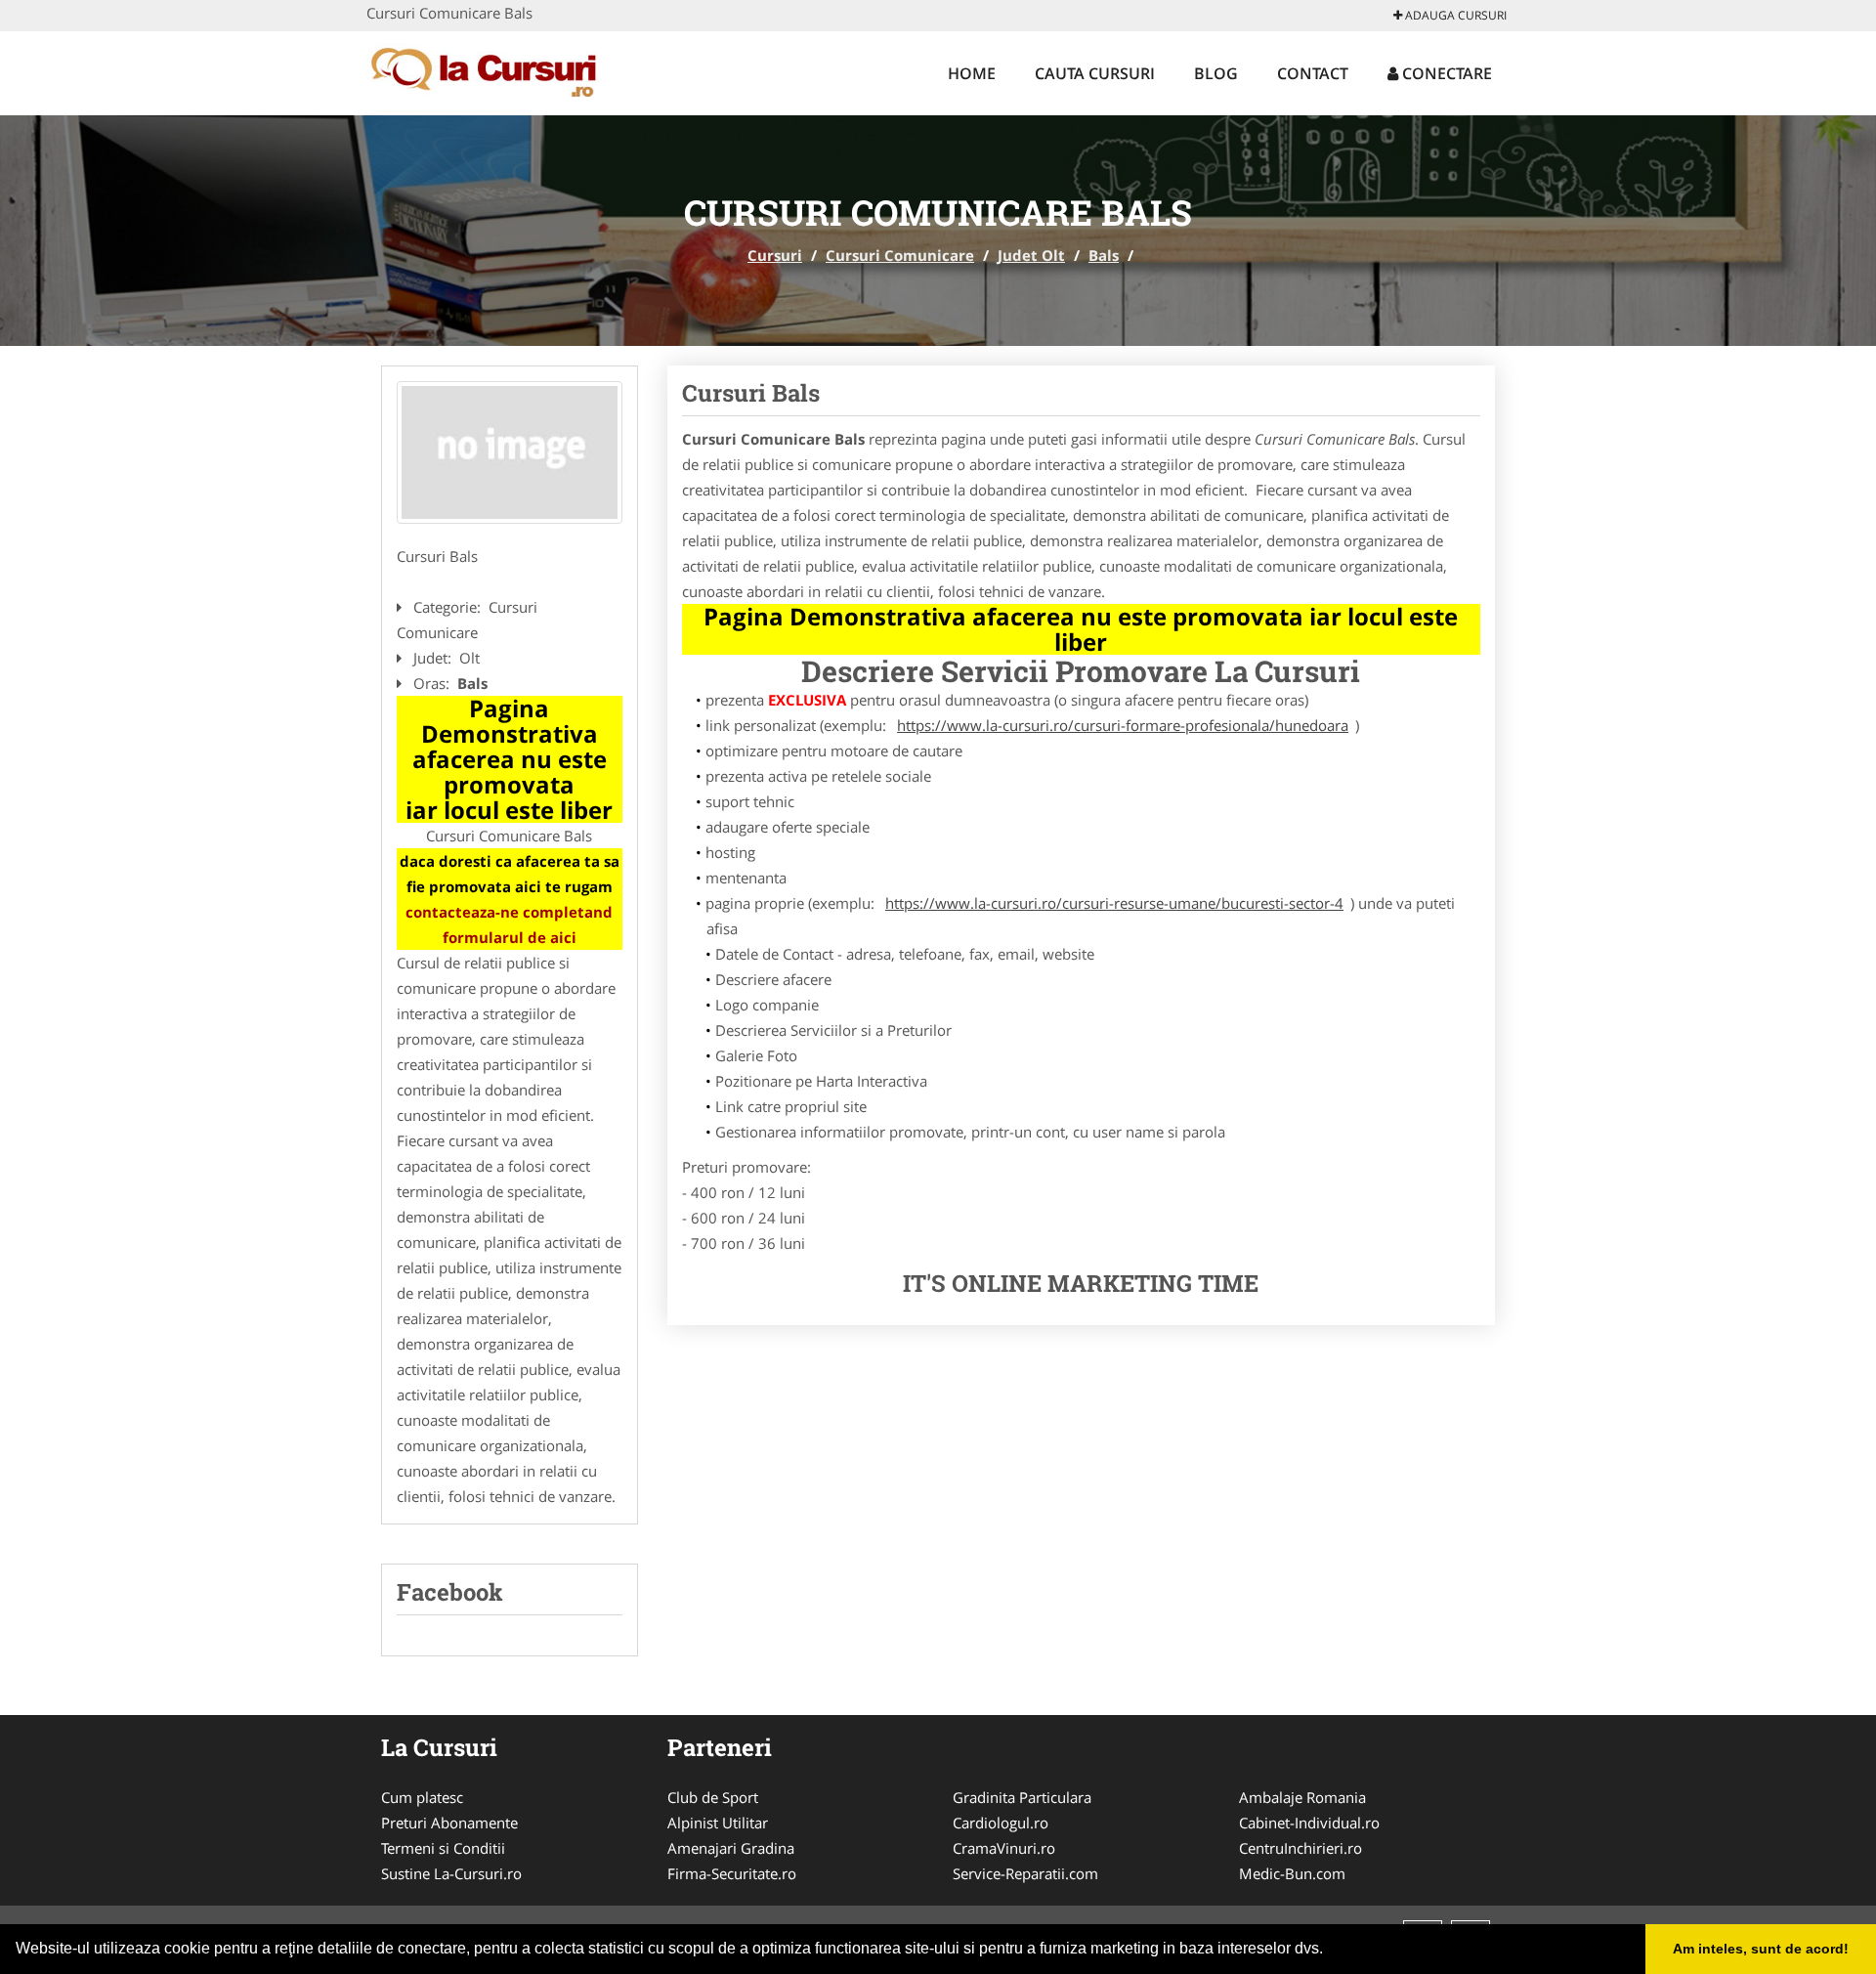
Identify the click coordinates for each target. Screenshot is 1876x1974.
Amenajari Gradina (731, 1848)
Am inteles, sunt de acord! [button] (1761, 1949)
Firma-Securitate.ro (732, 1873)
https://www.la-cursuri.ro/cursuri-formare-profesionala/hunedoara (1123, 725)
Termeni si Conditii (443, 1848)
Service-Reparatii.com (1025, 1873)
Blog (1216, 73)
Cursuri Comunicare (900, 255)
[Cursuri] (495, 70)
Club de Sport (713, 1797)
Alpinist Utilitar (718, 1823)
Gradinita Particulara (1022, 1797)
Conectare (1445, 73)
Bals (1104, 255)
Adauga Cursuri (1454, 15)
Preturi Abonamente (449, 1823)
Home (972, 73)
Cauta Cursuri (1095, 73)
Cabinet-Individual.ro (1309, 1823)
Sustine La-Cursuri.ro (451, 1873)
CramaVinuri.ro (1004, 1848)
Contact (1313, 73)
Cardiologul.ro (1001, 1823)
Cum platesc (422, 1797)
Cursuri (775, 255)
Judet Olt (1031, 255)
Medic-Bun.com (1292, 1873)
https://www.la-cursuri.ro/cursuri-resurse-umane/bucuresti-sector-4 (1114, 903)
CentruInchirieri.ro (1300, 1848)
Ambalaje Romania (1302, 1797)
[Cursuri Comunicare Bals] (510, 452)
